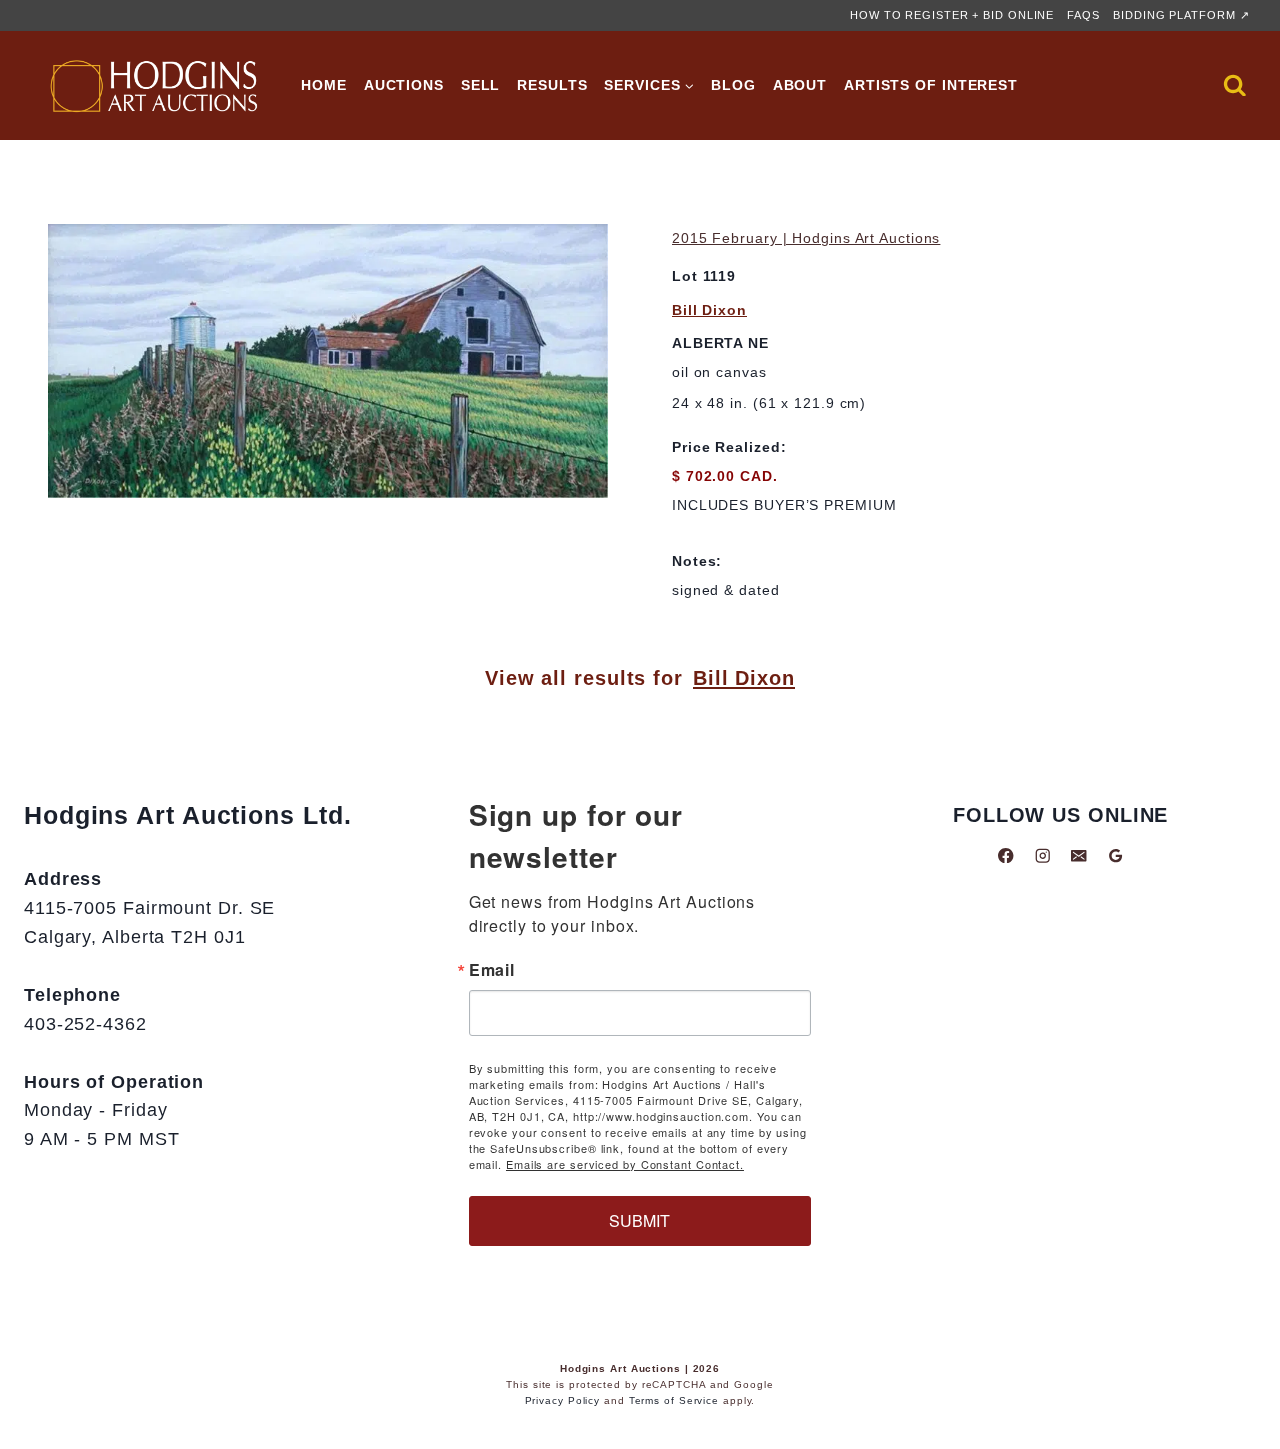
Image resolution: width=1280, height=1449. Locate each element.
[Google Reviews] (1115, 855)
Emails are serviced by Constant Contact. (625, 1164)
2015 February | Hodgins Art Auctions (806, 238)
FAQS (1083, 15)
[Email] (1078, 855)
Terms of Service (674, 1400)
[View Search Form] (1235, 86)
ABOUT (800, 85)
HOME (324, 85)
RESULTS (552, 85)
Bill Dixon (709, 310)
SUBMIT (639, 1220)
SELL (481, 85)
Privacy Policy (563, 1400)
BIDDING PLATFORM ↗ (1181, 15)
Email (492, 970)
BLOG (733, 85)
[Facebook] (1005, 855)
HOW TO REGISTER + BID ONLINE (952, 15)
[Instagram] (1042, 855)
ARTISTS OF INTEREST (931, 85)
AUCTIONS (404, 85)
